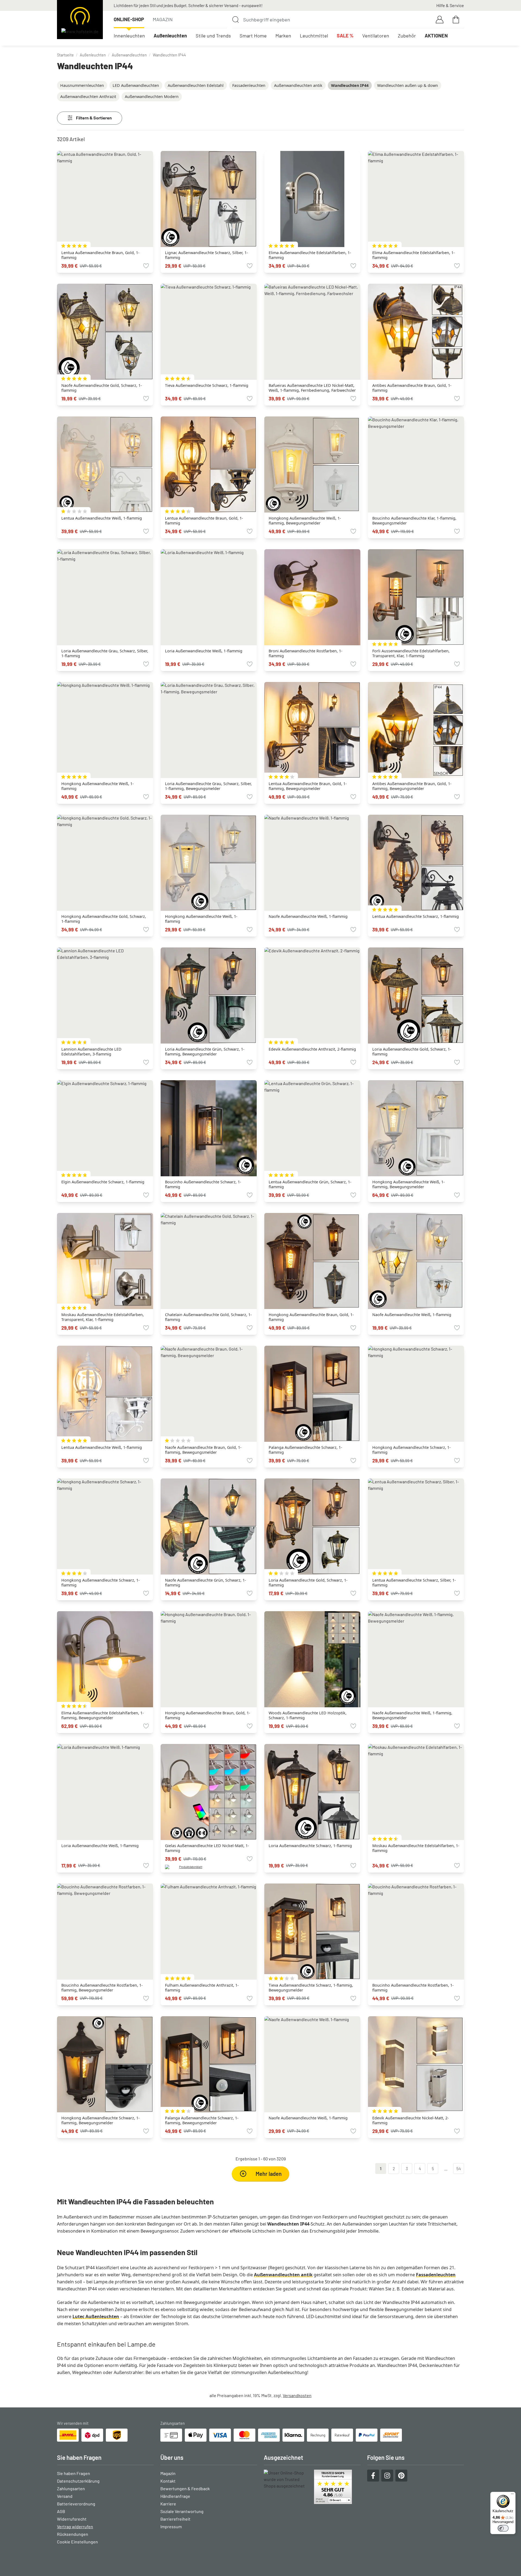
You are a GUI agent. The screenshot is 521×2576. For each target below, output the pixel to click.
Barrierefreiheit (175, 2519)
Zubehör (407, 36)
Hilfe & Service (450, 5)
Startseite (65, 55)
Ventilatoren (376, 36)
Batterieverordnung (76, 2504)
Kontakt (168, 2481)
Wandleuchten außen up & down (408, 85)
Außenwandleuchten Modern (152, 97)
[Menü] (512, 2495)
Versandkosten (297, 2395)
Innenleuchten (129, 36)
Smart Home (253, 36)
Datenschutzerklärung (78, 2481)
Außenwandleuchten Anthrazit (88, 97)
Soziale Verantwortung (182, 2511)
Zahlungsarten (71, 2488)
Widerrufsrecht (72, 2519)
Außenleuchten (170, 36)
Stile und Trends (213, 36)
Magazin (163, 19)
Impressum (171, 2526)
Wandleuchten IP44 (169, 55)
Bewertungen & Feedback (185, 2488)
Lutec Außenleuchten (96, 2316)
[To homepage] (80, 20)
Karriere (168, 2504)
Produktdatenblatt (191, 1867)
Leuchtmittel (314, 36)
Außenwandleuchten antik (298, 85)
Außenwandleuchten (129, 55)
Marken (283, 36)
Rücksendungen (73, 2534)
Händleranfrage (175, 2496)
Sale (345, 36)
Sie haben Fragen (74, 2473)
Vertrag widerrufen (75, 2526)
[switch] (503, 2528)
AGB (61, 2511)
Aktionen (436, 36)
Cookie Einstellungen (77, 2542)
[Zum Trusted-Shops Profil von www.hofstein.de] (312, 2487)
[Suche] (236, 20)
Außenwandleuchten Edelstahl (196, 85)
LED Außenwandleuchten (136, 85)
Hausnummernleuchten (82, 85)
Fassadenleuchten (249, 85)
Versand (65, 2496)
